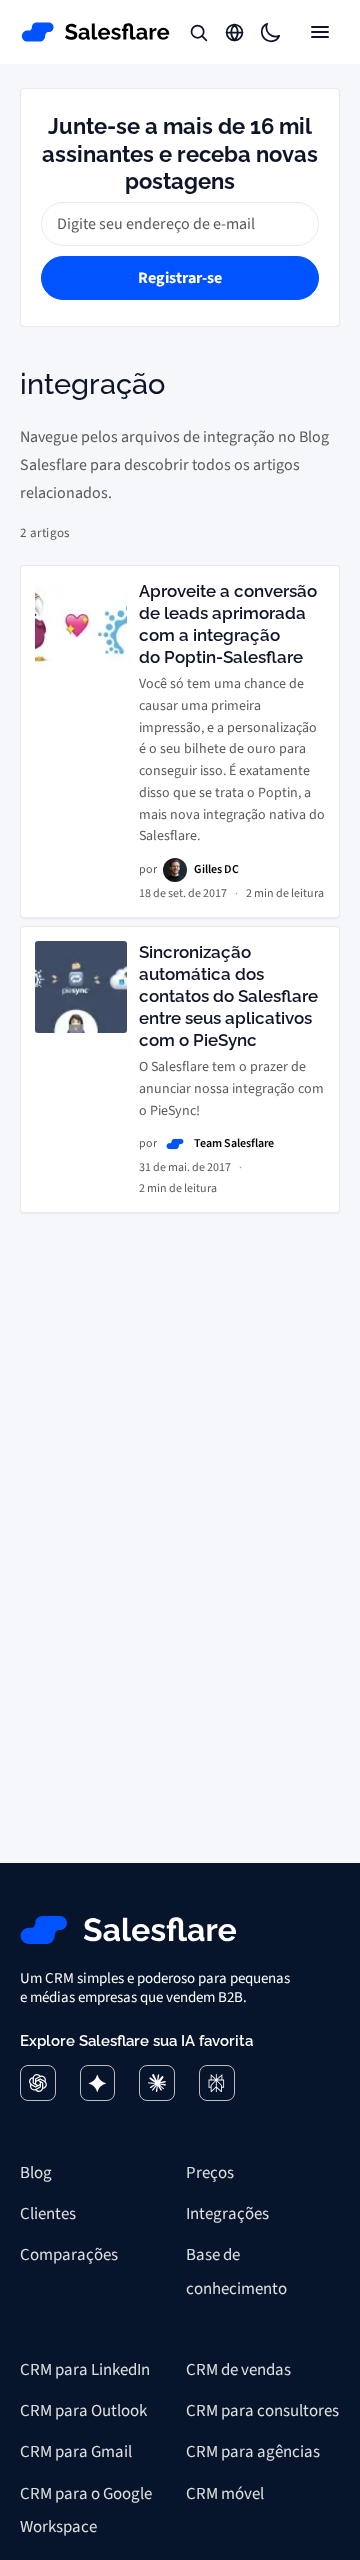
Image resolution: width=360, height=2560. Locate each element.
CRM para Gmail (76, 2452)
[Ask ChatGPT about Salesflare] (38, 2083)
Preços (210, 2173)
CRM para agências (253, 2452)
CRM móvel (225, 2494)
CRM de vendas (238, 2370)
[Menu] (320, 32)
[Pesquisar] (199, 32)
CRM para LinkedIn (85, 2370)
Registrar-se (180, 278)
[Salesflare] (96, 32)
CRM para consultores (262, 2411)
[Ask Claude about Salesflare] (157, 2083)
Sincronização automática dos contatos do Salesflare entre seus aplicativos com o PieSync (228, 996)
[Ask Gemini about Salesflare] (98, 2083)
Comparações (69, 2255)
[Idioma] (235, 32)
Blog (36, 2173)
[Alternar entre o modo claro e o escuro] (271, 32)
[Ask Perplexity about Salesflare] (217, 2083)
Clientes (48, 2214)
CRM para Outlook (83, 2411)
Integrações (227, 2214)
